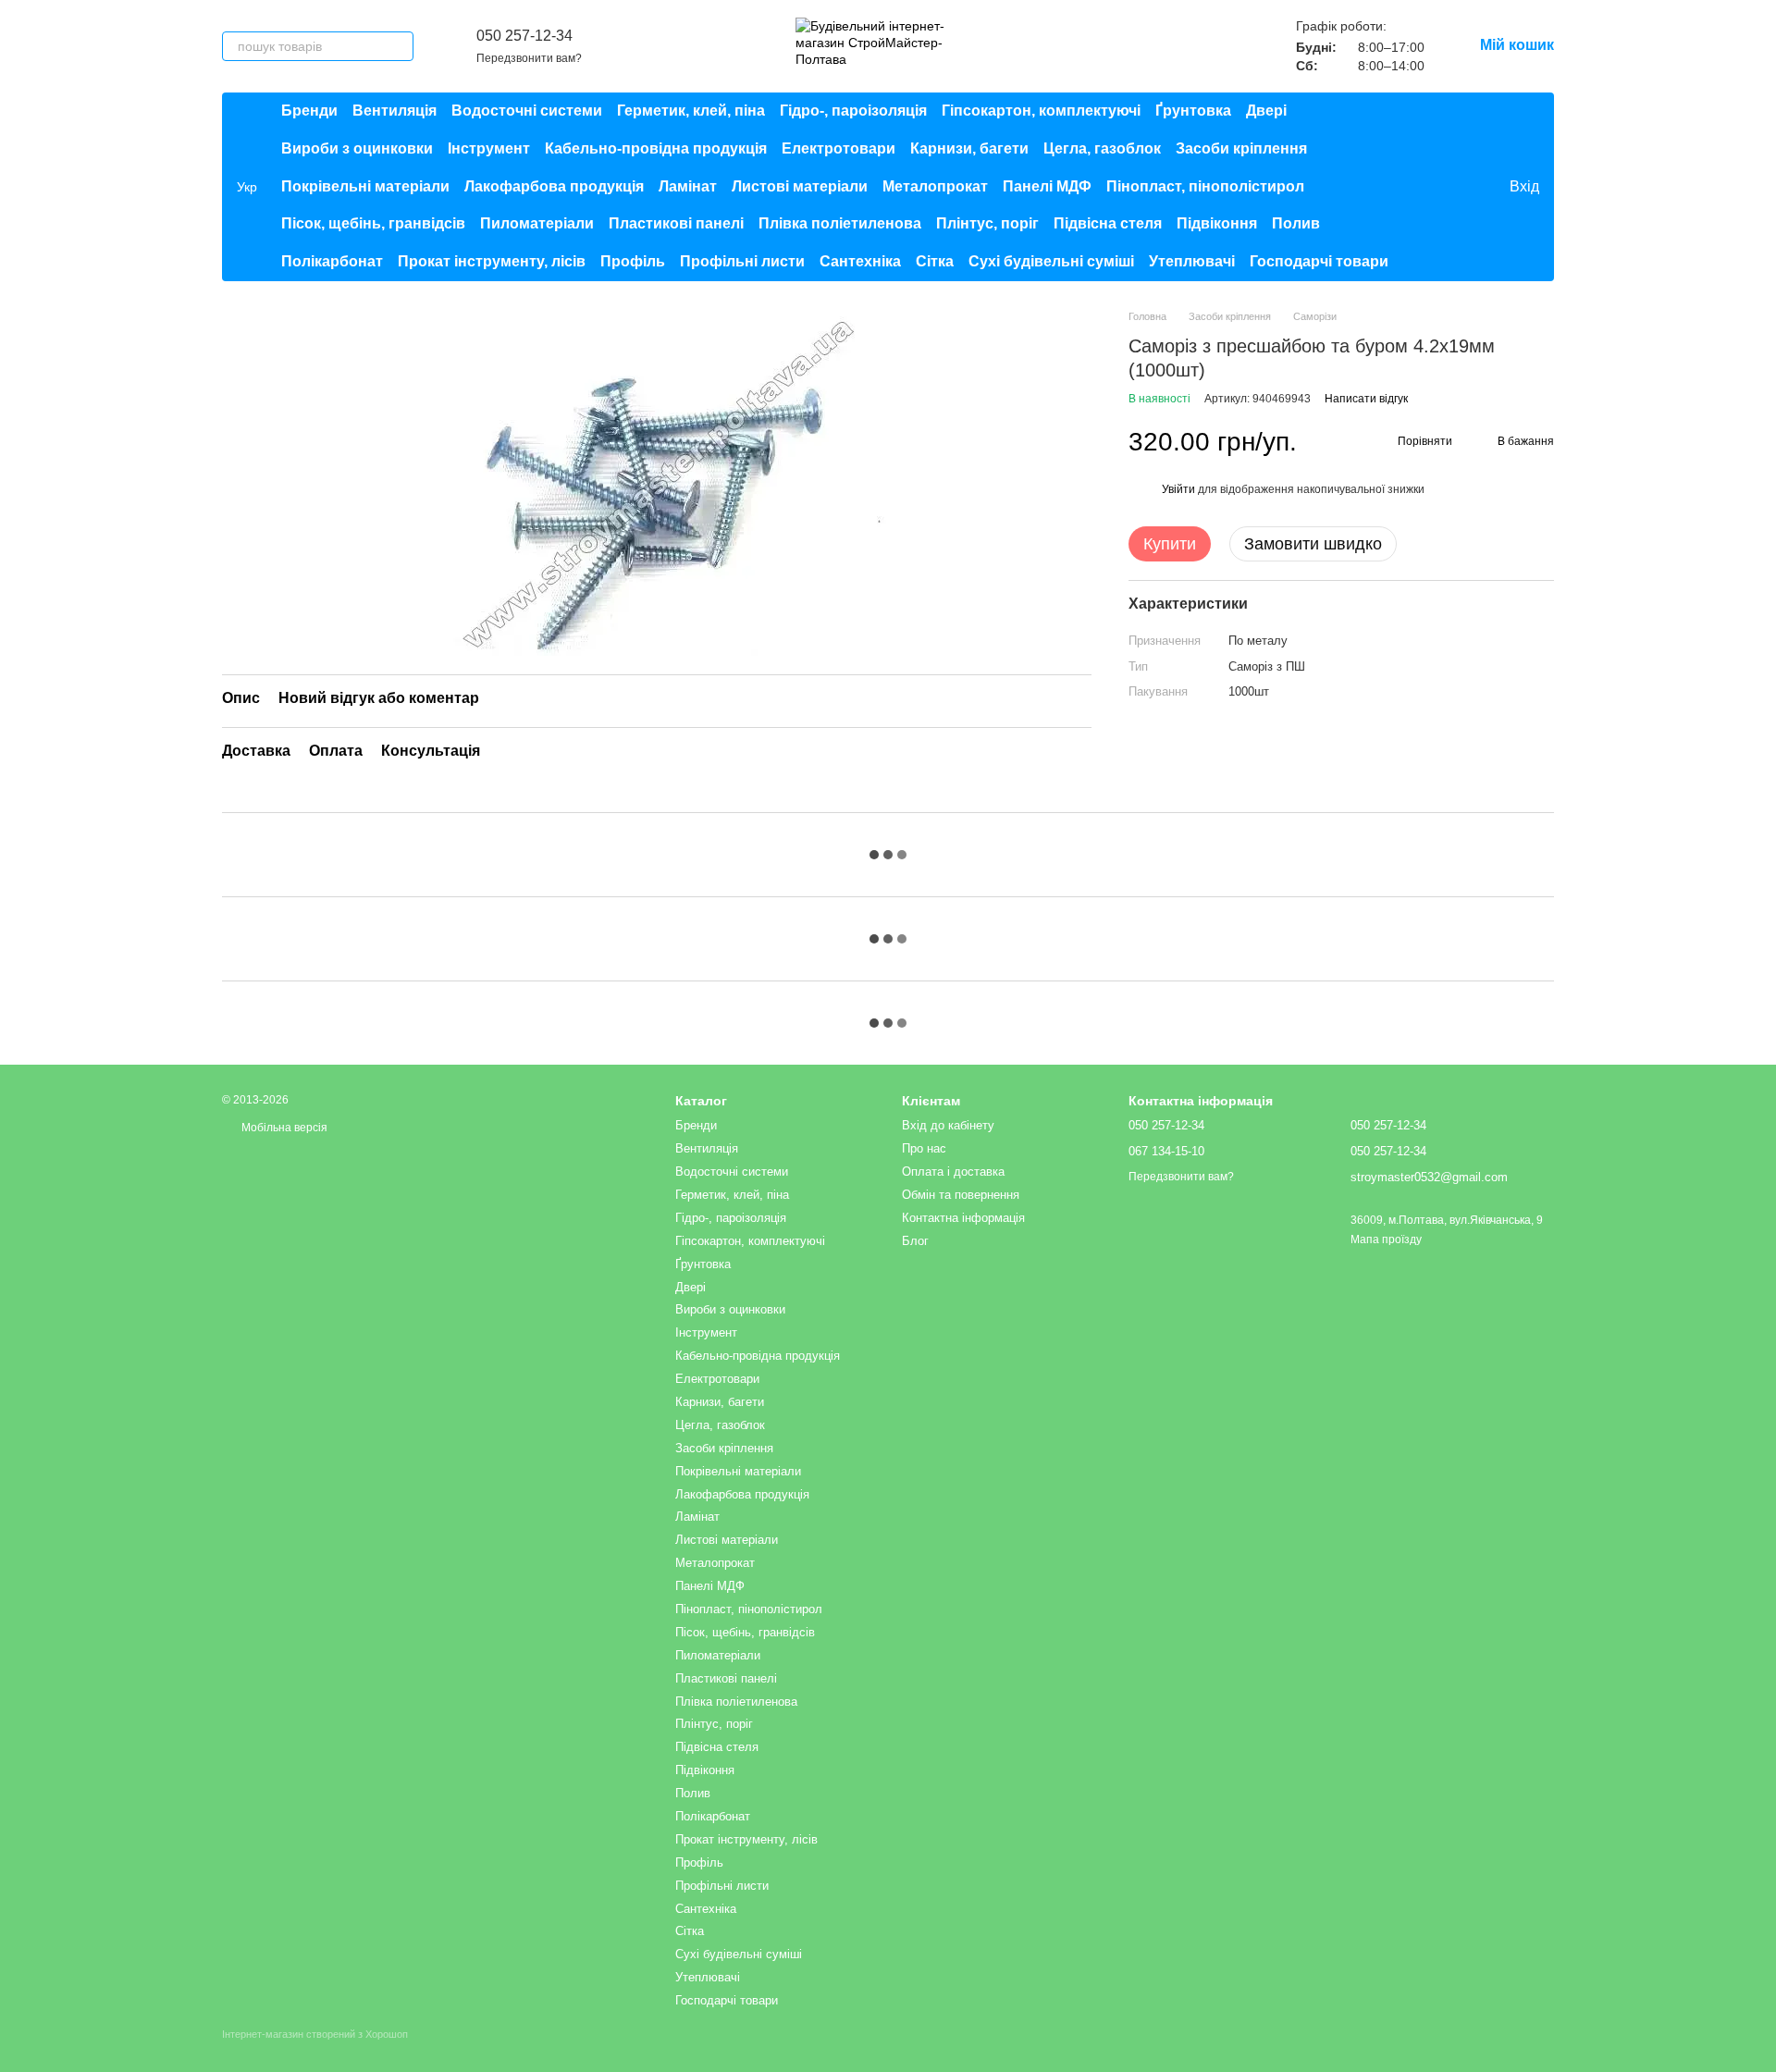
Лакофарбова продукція (554, 186)
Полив (1296, 223)
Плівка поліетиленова (840, 223)
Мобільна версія (283, 1128)
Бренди (309, 111)
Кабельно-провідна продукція (656, 148)
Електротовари (839, 148)
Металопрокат (935, 186)
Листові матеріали (800, 186)
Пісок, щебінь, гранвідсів (373, 223)
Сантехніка (860, 261)
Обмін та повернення (961, 1195)
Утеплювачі (1192, 261)
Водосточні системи (527, 111)
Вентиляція (395, 111)
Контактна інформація (963, 1218)
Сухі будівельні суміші (1051, 261)
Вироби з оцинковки (357, 148)
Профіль (633, 261)
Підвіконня (1217, 223)
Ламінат (688, 186)
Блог (915, 1241)
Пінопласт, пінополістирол (1205, 186)
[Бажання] (1456, 187)
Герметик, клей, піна (691, 111)
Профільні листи (742, 261)
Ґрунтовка (1193, 111)
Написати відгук (1366, 400)
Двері (1266, 111)
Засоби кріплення (1241, 148)
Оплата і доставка (953, 1172)
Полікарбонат (332, 261)
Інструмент (489, 148)
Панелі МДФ (1047, 186)
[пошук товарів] (399, 46)
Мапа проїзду (1386, 1239)
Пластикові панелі (676, 223)
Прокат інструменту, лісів (492, 261)
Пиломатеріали (537, 223)
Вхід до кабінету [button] (948, 1125)
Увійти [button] (1178, 490)
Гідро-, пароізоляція (853, 111)
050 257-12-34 (524, 36)
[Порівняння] (1419, 187)
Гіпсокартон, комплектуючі (1041, 111)
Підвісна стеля (1108, 223)
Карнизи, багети (969, 148)
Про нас (924, 1148)
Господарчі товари (1319, 261)
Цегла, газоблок (1102, 148)
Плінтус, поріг (987, 223)
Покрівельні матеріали (365, 186)
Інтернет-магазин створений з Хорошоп (315, 2034)
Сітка (935, 261)
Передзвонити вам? (529, 58)
